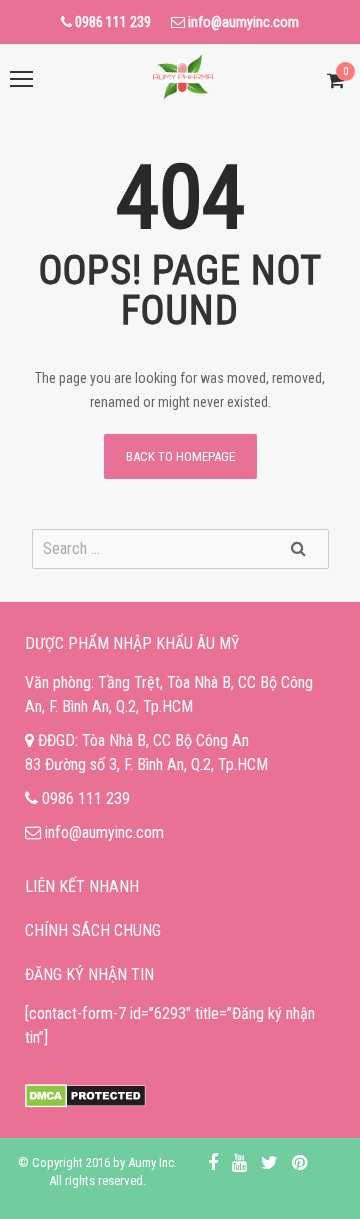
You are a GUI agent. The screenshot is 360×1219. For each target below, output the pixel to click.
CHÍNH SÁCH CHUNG (93, 930)
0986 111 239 (86, 798)
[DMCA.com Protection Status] (85, 1096)
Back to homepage (180, 456)
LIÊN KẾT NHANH (82, 886)
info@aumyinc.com (104, 832)
